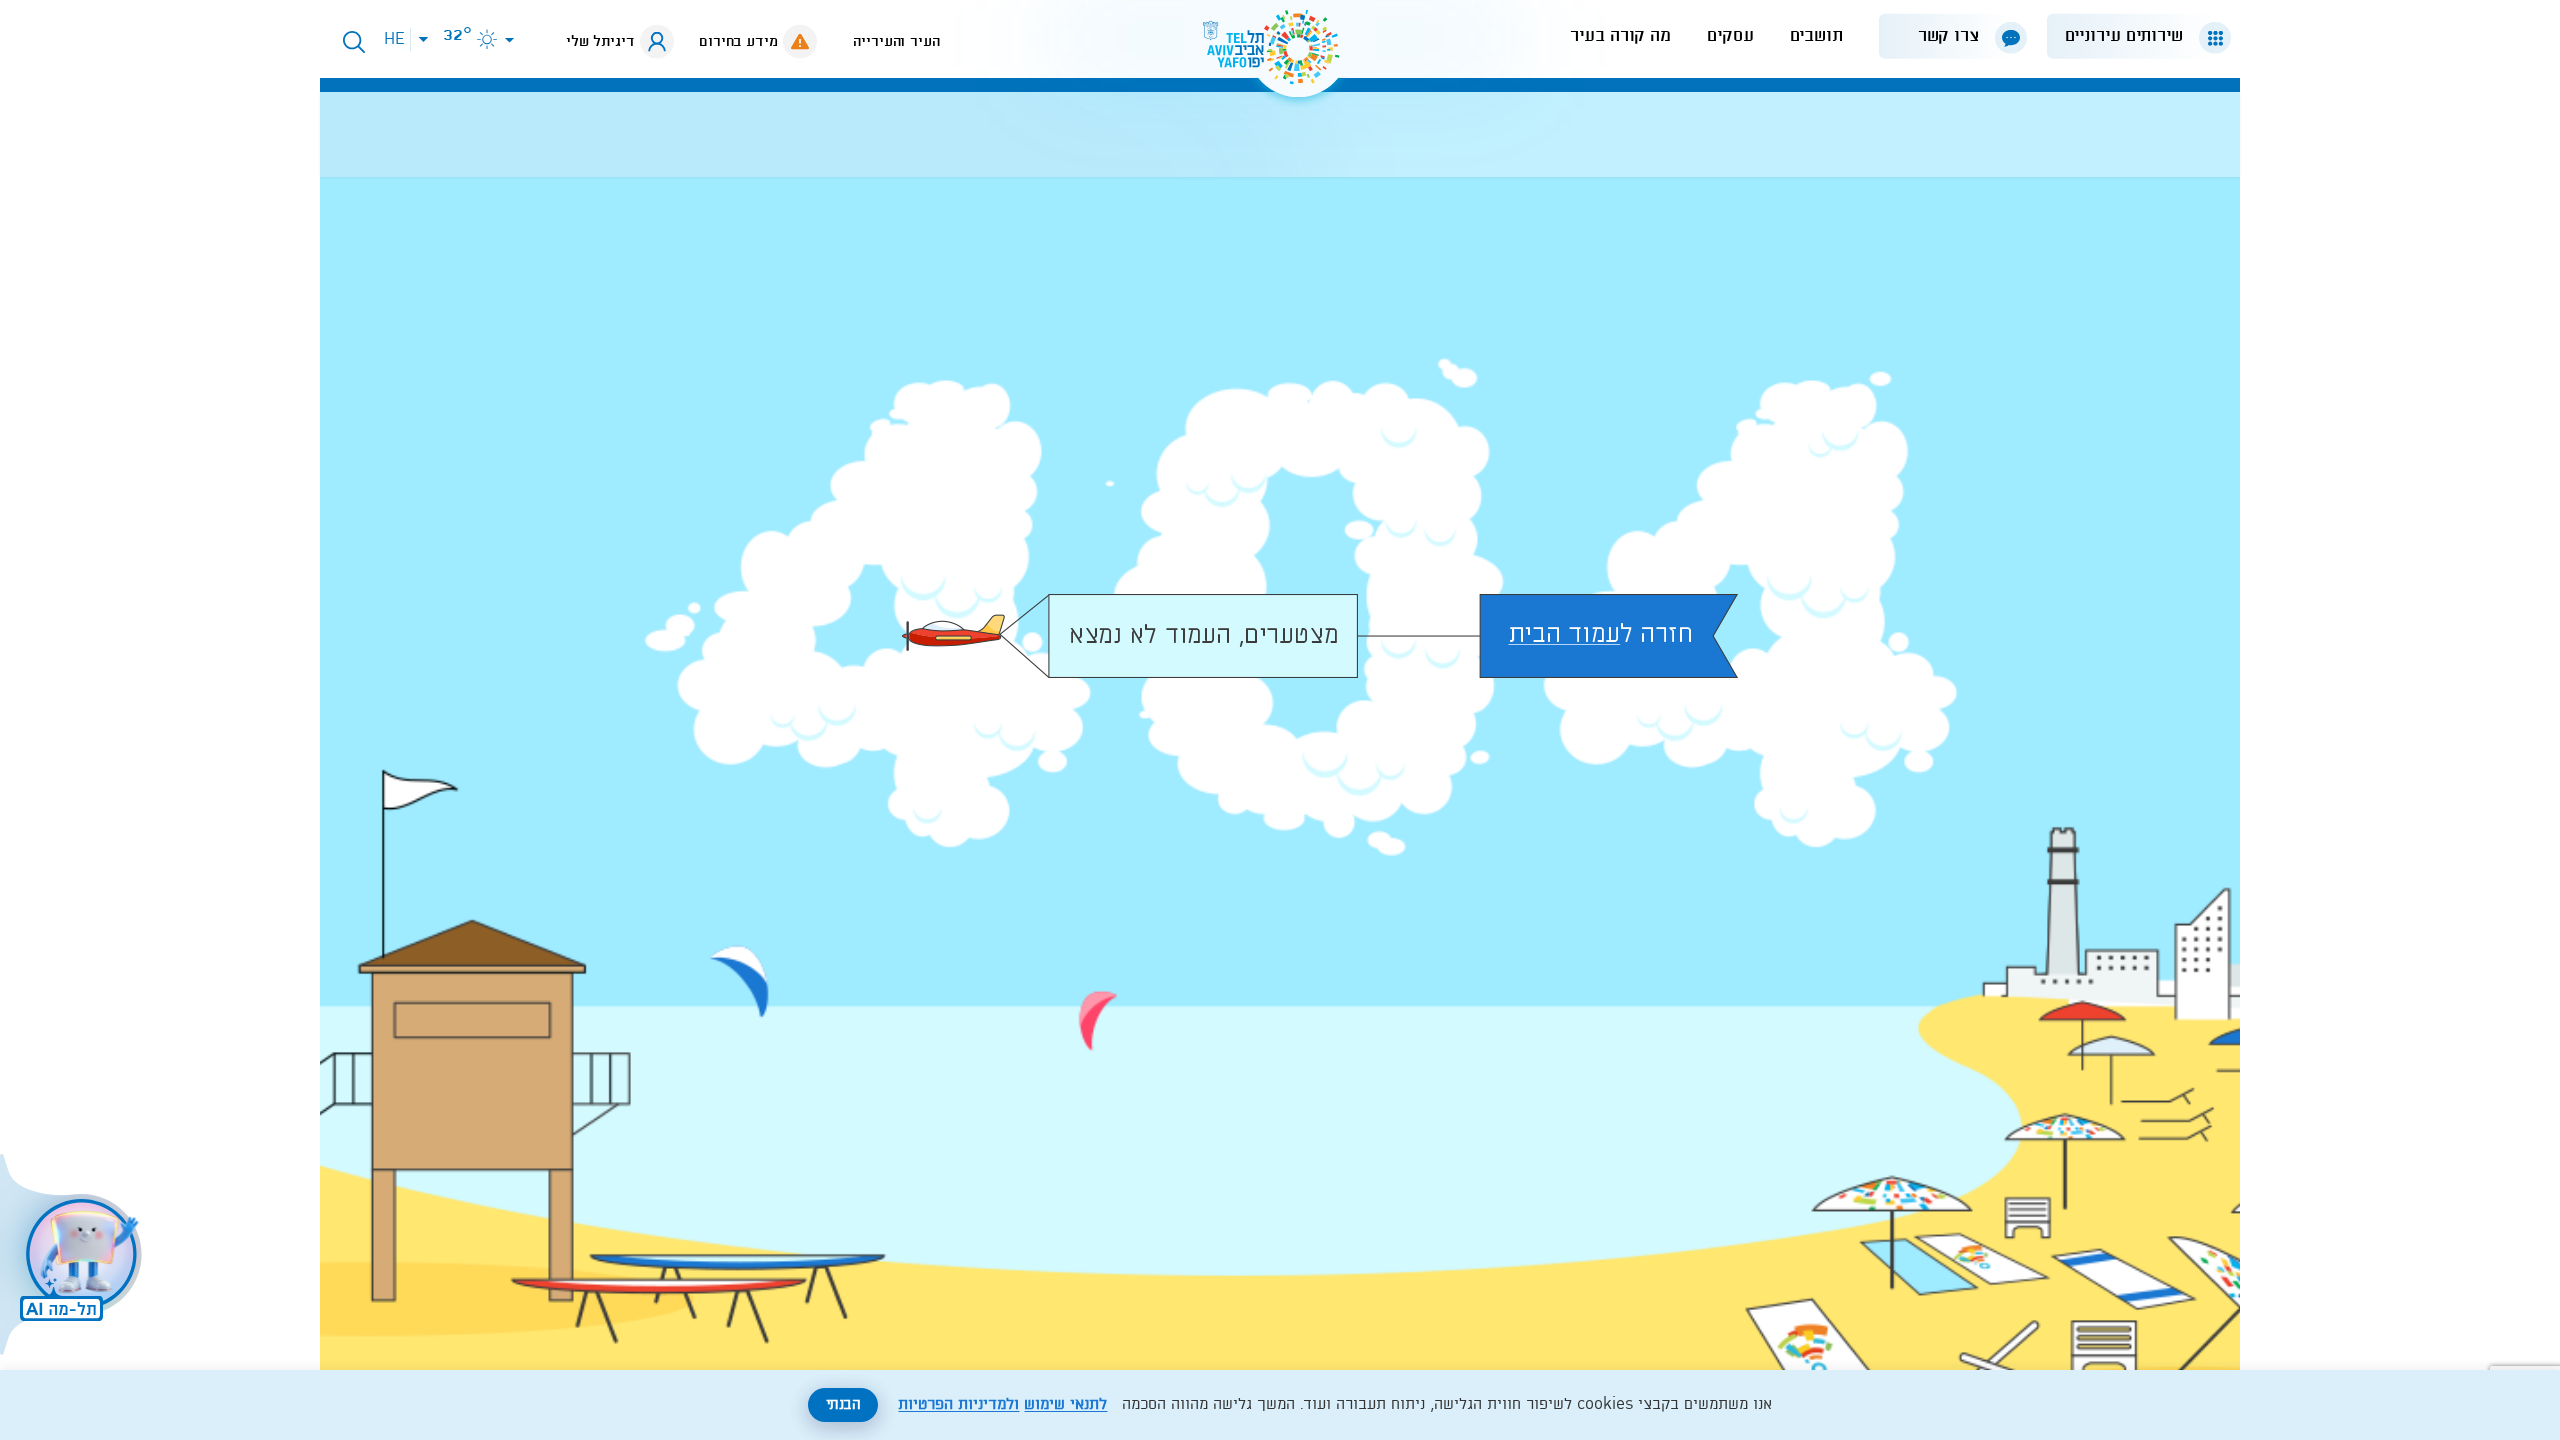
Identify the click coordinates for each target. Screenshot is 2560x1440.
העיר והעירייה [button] (896, 42)
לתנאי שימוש (1065, 1405)
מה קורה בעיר (1620, 36)
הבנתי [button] (843, 1405)
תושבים (1816, 36)
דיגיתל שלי (600, 42)
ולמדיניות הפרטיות (958, 1405)
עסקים (1730, 36)
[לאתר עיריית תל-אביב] (1280, 55)
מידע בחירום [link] (738, 42)
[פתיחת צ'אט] (74, 1257)
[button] (2131, 36)
